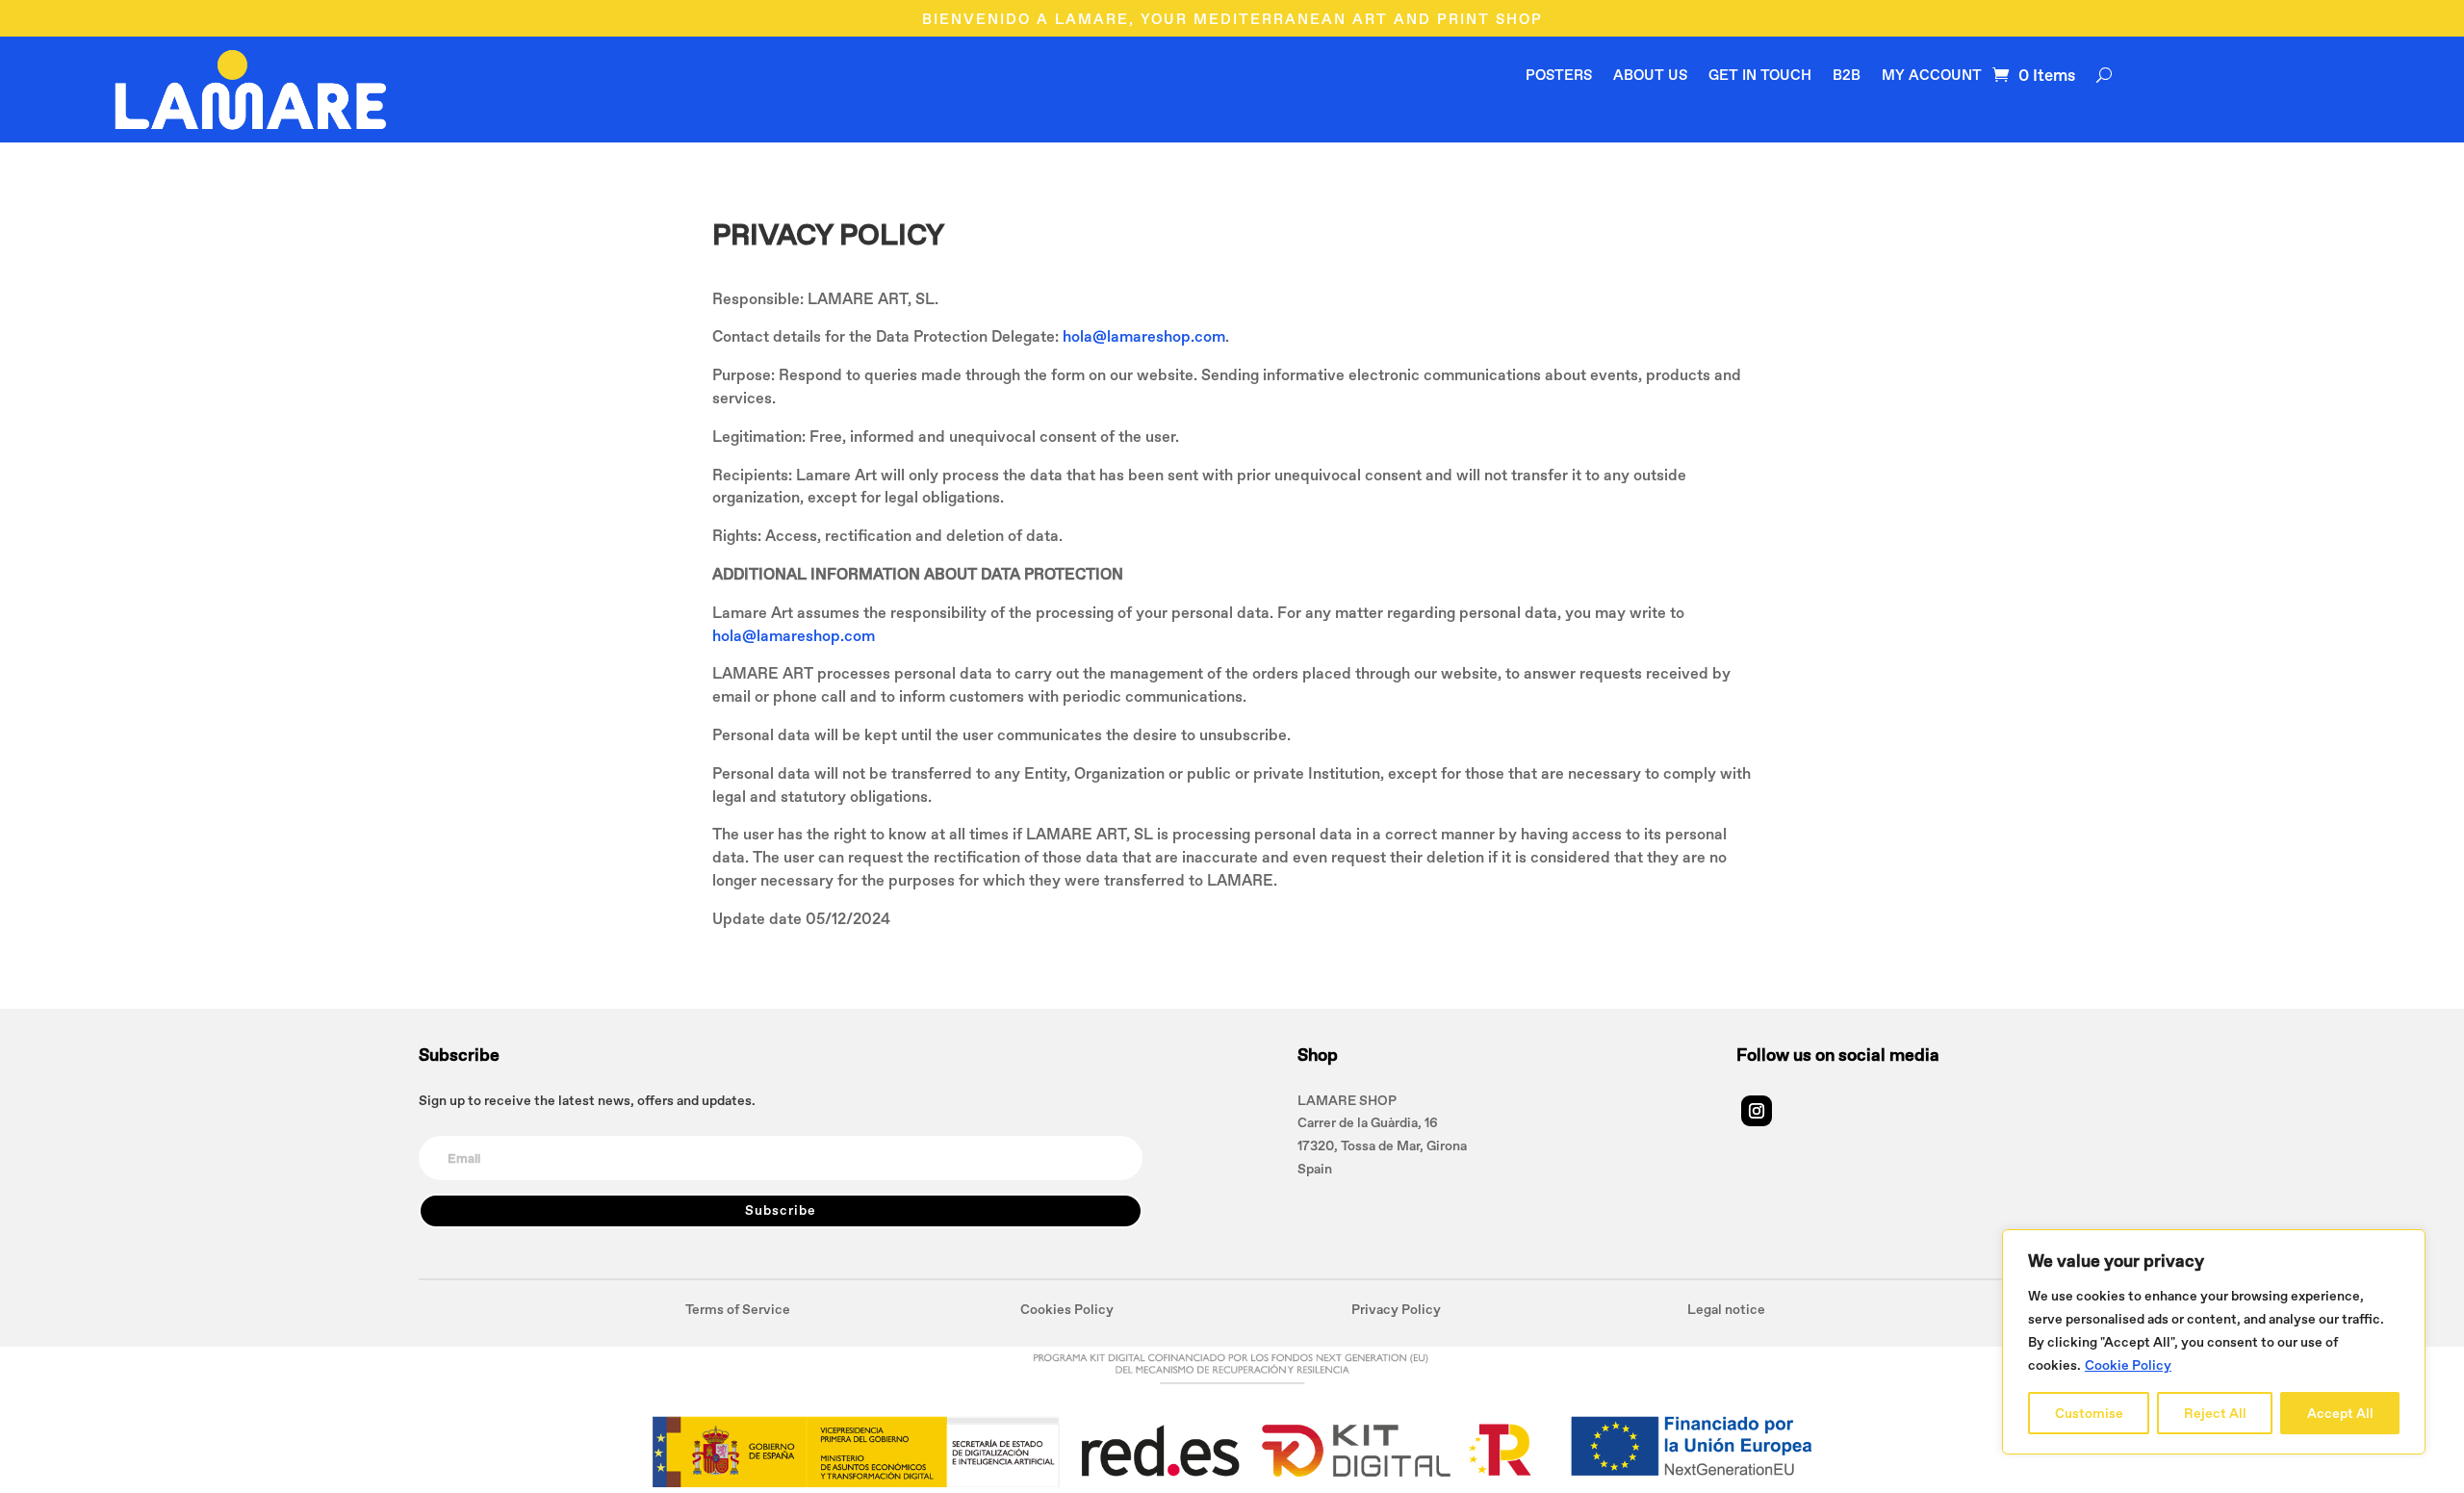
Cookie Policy (2128, 1365)
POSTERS (1559, 77)
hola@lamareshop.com (1144, 336)
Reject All (2215, 1413)
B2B (1847, 77)
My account (1932, 77)
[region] (2214, 1342)
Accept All (2340, 1413)
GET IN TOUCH (1760, 77)
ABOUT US (1650, 77)
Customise (2089, 1413)
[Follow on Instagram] (1757, 1111)
